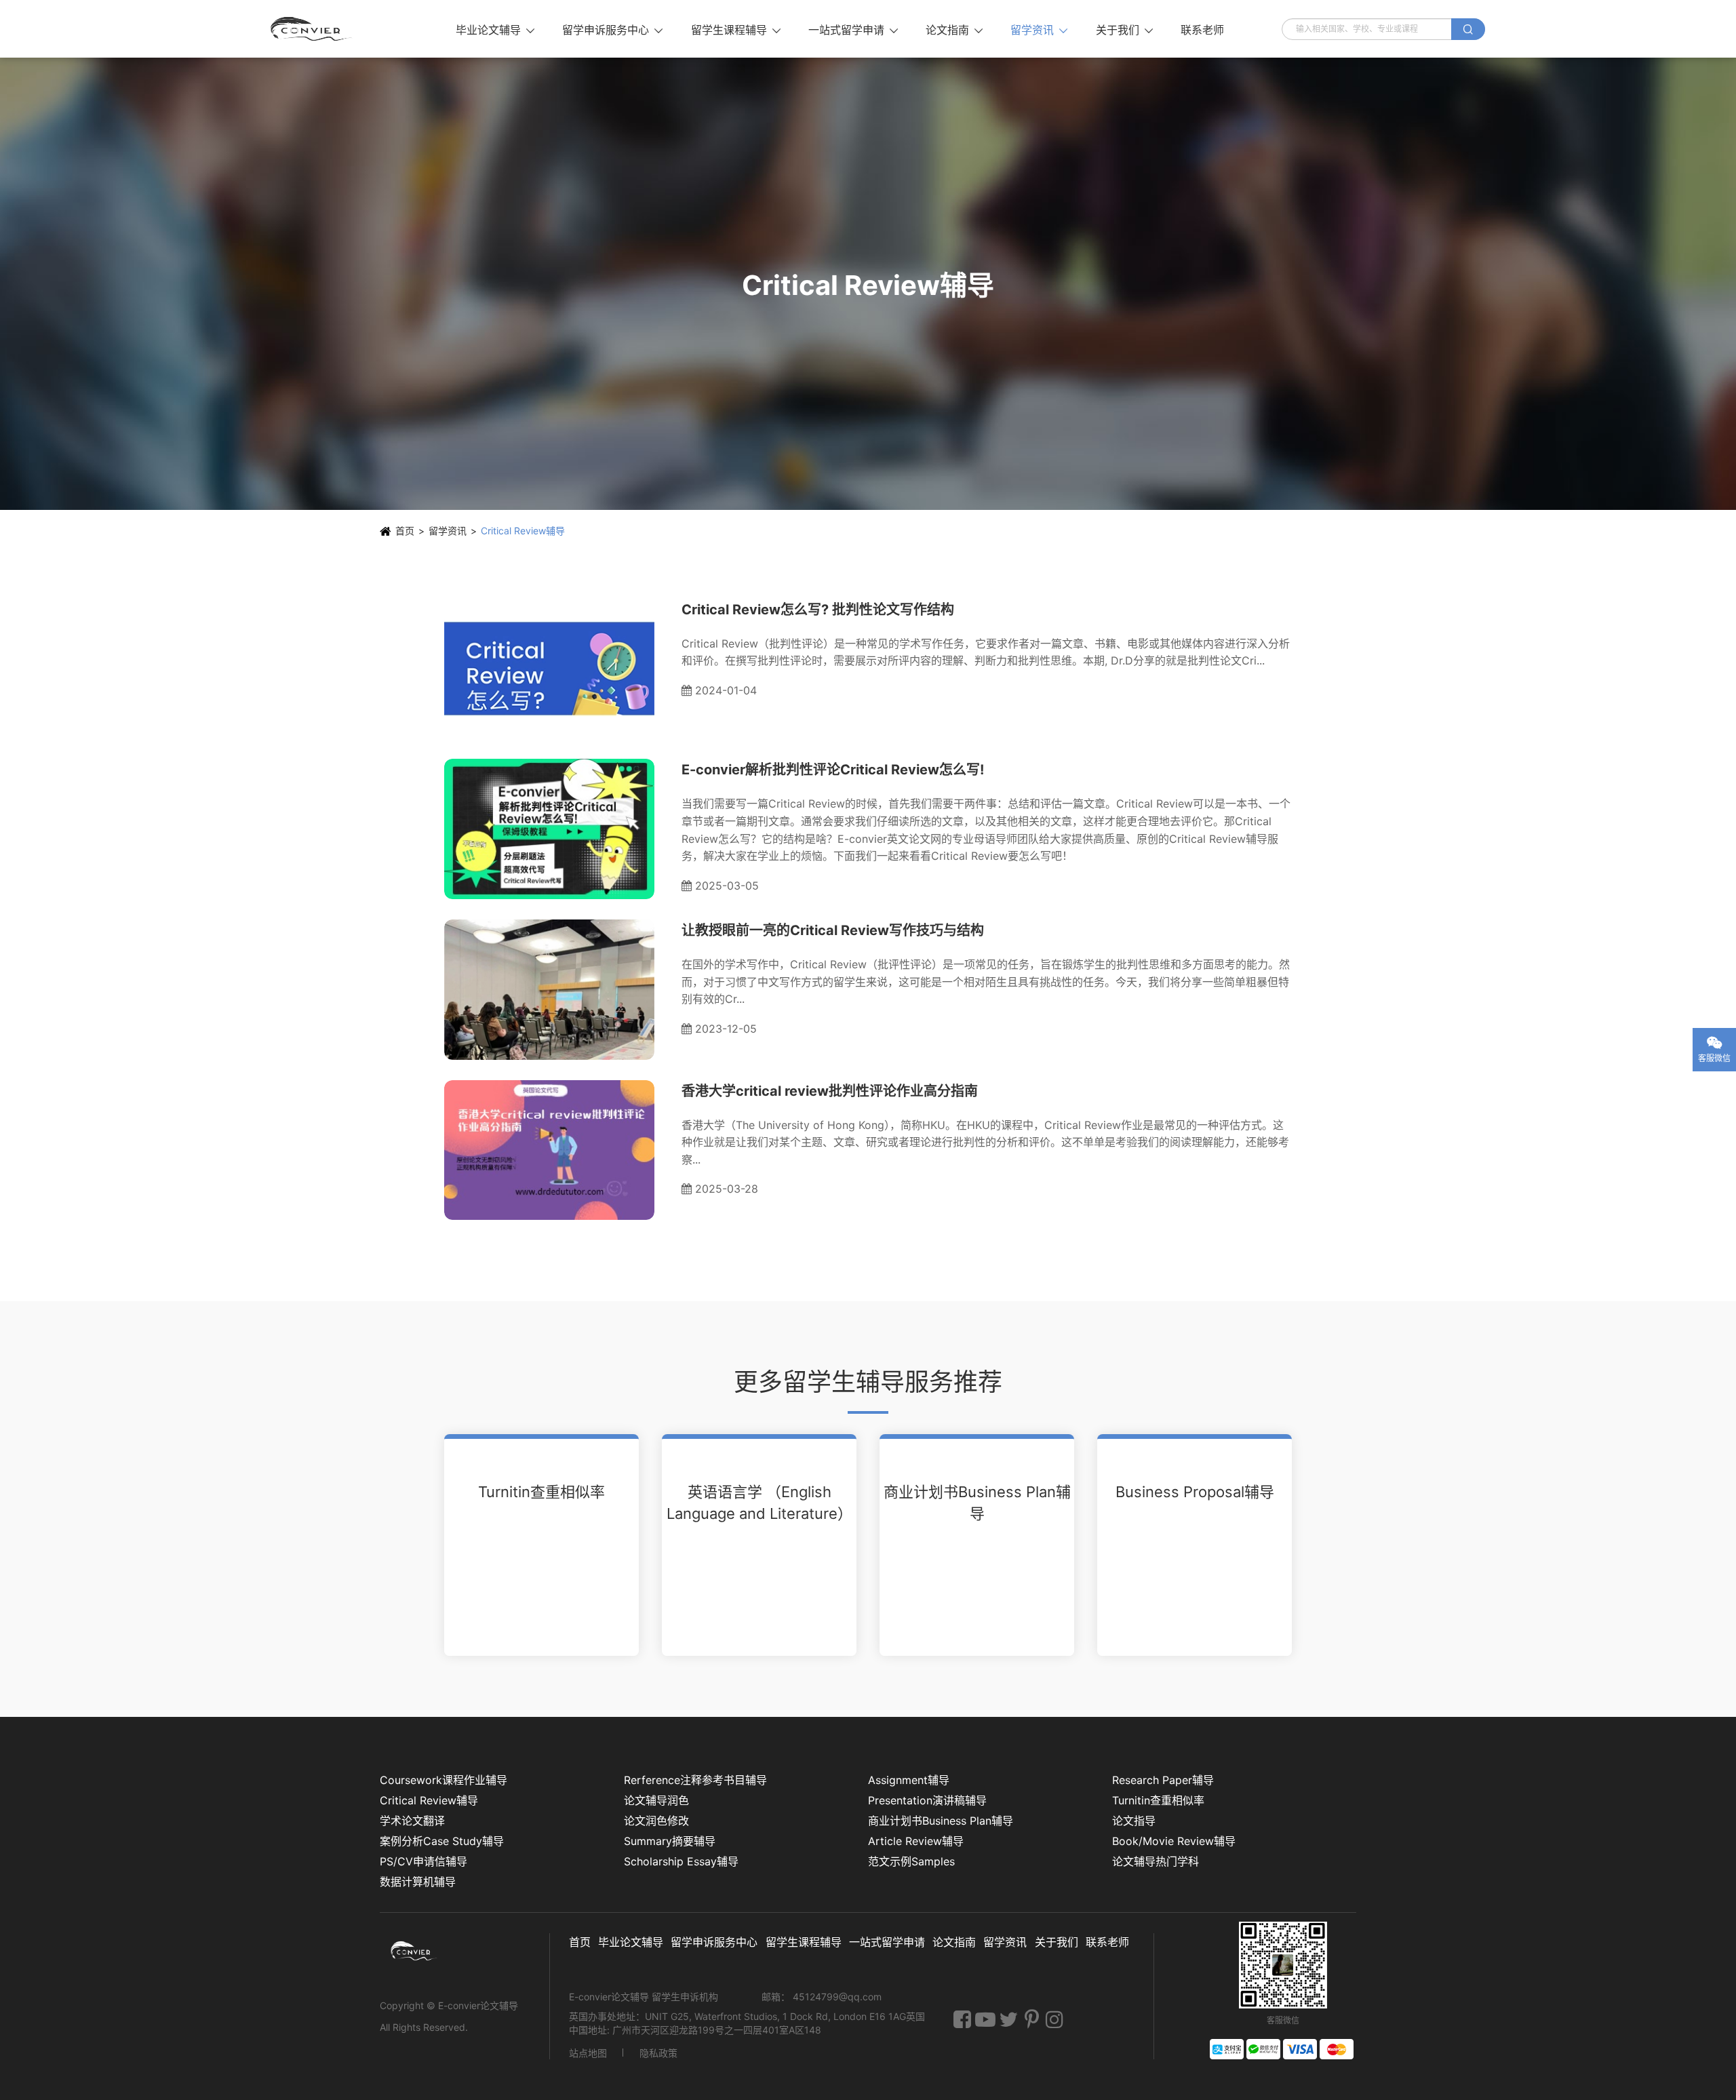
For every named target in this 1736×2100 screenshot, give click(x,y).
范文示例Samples (911, 1861)
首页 (405, 531)
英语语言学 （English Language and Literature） (759, 1503)
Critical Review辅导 (523, 531)
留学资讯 (1039, 30)
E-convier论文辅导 (478, 2005)
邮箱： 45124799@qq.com (822, 1997)
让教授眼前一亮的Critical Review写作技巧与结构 (833, 930)
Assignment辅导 (909, 1780)
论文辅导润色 (656, 1800)
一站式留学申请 (853, 30)
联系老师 (1202, 30)
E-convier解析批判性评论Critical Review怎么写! (833, 770)
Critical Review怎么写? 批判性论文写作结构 (818, 610)
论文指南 (954, 30)
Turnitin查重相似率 (541, 1492)
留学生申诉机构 (686, 1997)
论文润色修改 (656, 1821)
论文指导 (1134, 1821)
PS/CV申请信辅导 (423, 1861)
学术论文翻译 (412, 1821)
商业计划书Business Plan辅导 (977, 1503)
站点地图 (588, 2053)
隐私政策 (658, 2053)
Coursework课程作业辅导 (443, 1780)
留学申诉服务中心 (612, 30)
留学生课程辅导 (736, 30)
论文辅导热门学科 (1156, 1861)
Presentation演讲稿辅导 (927, 1800)
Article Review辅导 (916, 1841)
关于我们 (1124, 30)
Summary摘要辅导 (670, 1841)
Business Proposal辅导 (1195, 1492)
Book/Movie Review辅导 (1174, 1841)
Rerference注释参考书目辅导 (695, 1780)
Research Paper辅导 (1163, 1780)
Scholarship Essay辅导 (681, 1861)
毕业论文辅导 (495, 30)
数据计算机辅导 (418, 1882)
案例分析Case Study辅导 (442, 1841)
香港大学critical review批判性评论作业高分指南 (830, 1091)
